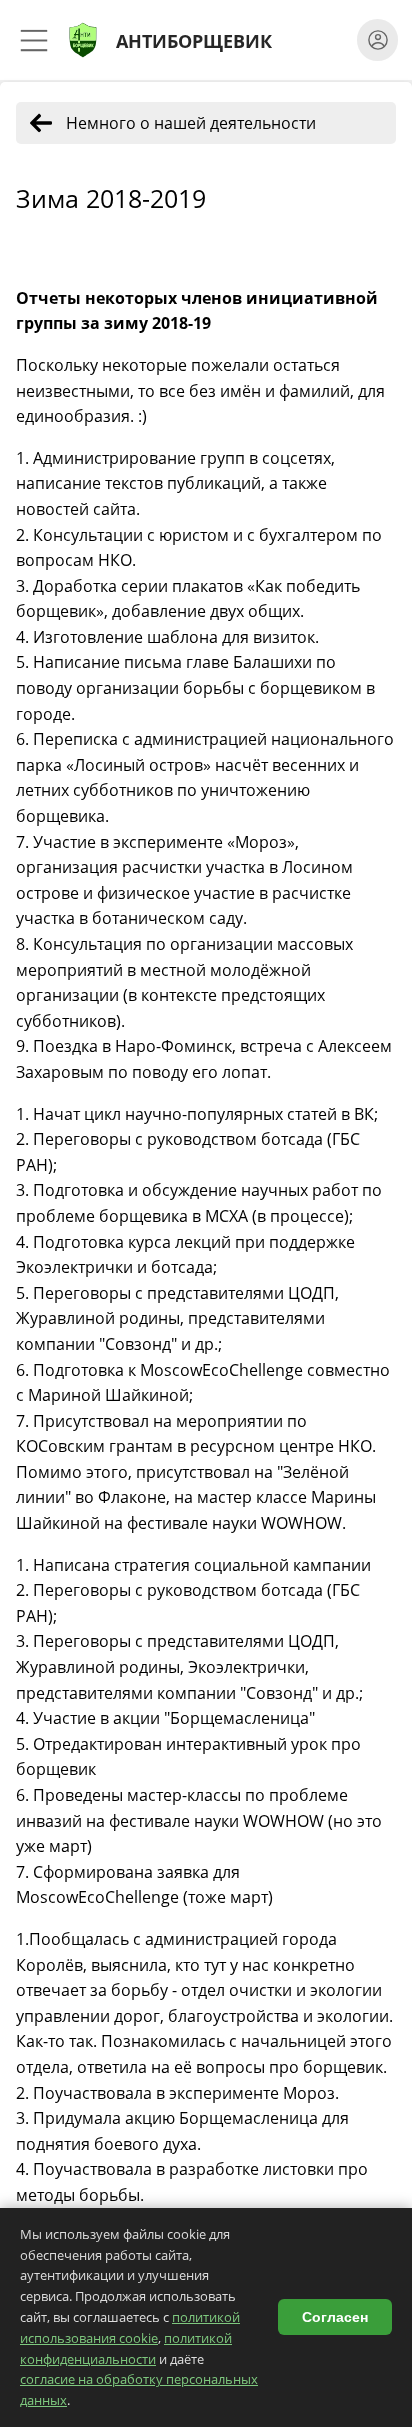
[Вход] (377, 39)
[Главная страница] (83, 40)
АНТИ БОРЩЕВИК (194, 40)
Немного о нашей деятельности (191, 123)
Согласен (335, 2317)
